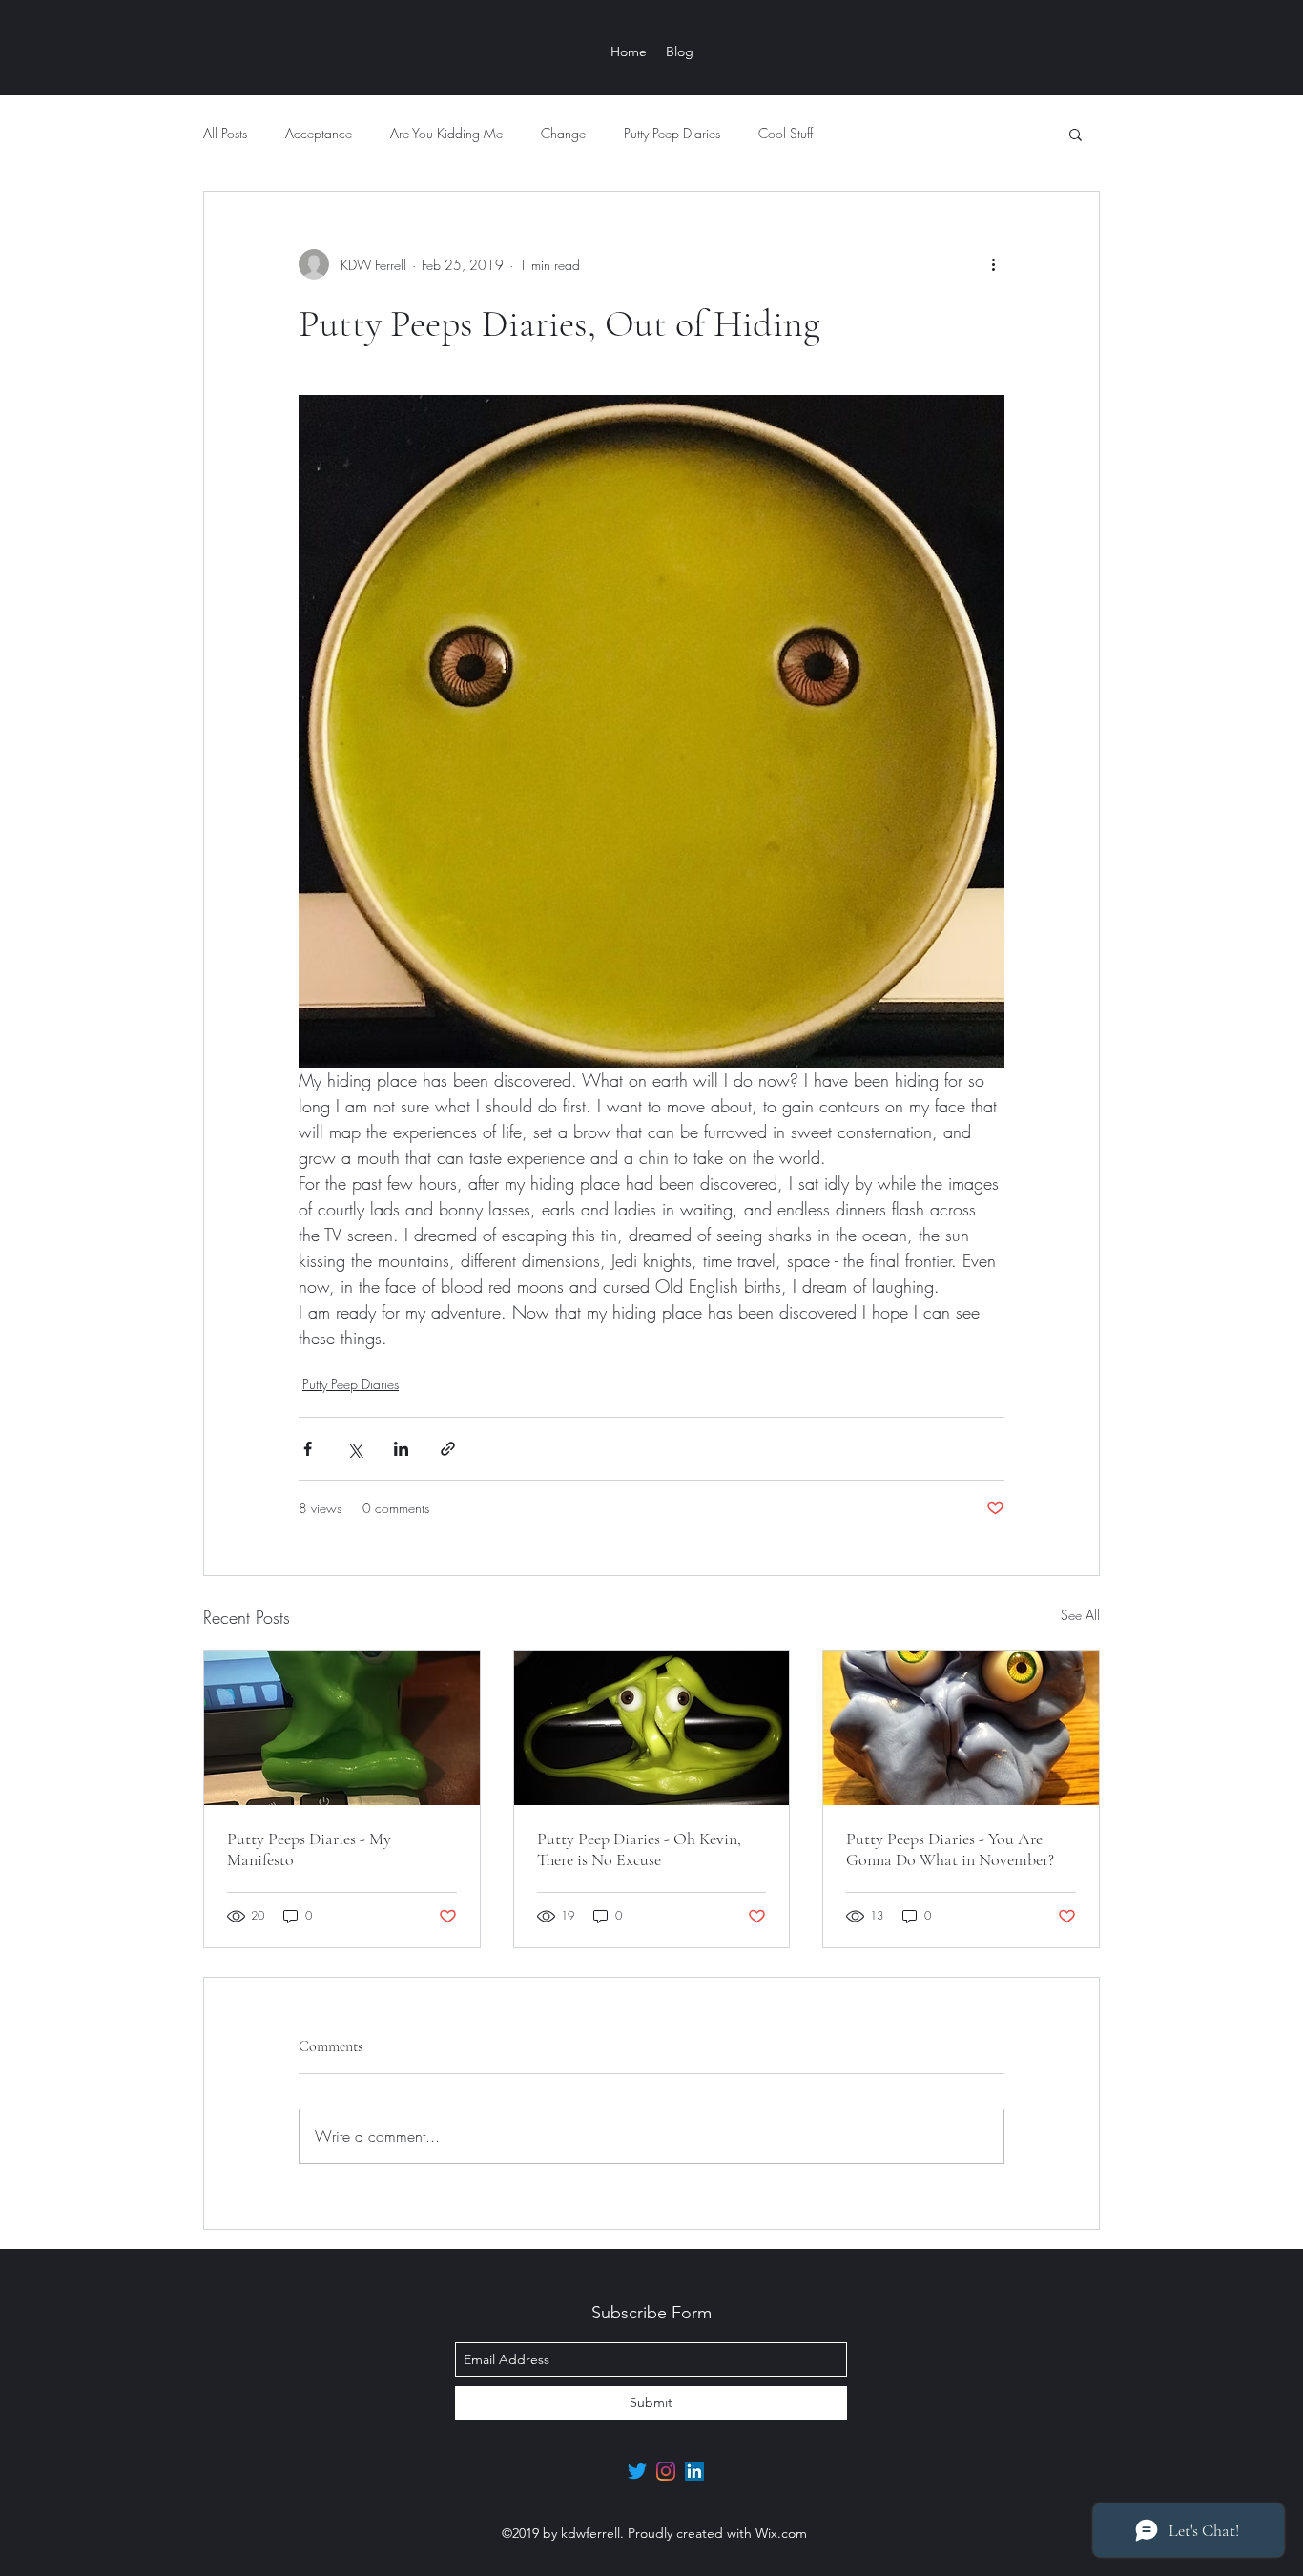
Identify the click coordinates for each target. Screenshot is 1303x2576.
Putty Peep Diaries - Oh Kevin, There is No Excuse (639, 1849)
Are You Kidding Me (446, 133)
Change (563, 133)
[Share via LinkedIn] (401, 1449)
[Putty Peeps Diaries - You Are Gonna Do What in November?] (961, 1728)
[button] (1075, 134)
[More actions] (993, 264)
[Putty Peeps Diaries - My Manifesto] (342, 1728)
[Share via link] (448, 1449)
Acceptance (319, 133)
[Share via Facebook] (308, 1449)
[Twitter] (637, 2471)
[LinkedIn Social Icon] (694, 2471)
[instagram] (666, 2471)
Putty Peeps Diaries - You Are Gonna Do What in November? (950, 1849)
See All (1080, 1615)
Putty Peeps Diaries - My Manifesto (309, 1849)
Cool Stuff (786, 133)
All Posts (225, 133)
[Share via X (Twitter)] (354, 1449)
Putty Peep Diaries (672, 133)
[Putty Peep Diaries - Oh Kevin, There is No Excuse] (652, 1728)
